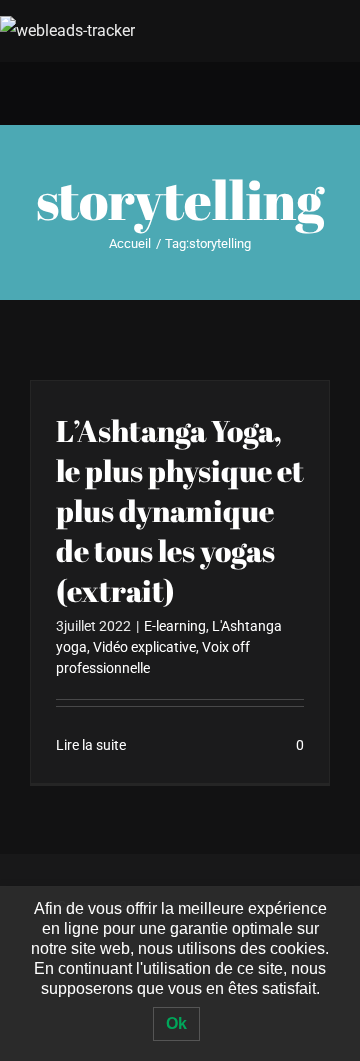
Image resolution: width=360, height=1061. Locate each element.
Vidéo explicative (144, 647)
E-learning (175, 626)
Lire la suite (91, 745)
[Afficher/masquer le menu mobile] (322, 94)
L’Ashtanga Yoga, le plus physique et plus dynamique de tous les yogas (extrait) (180, 510)
